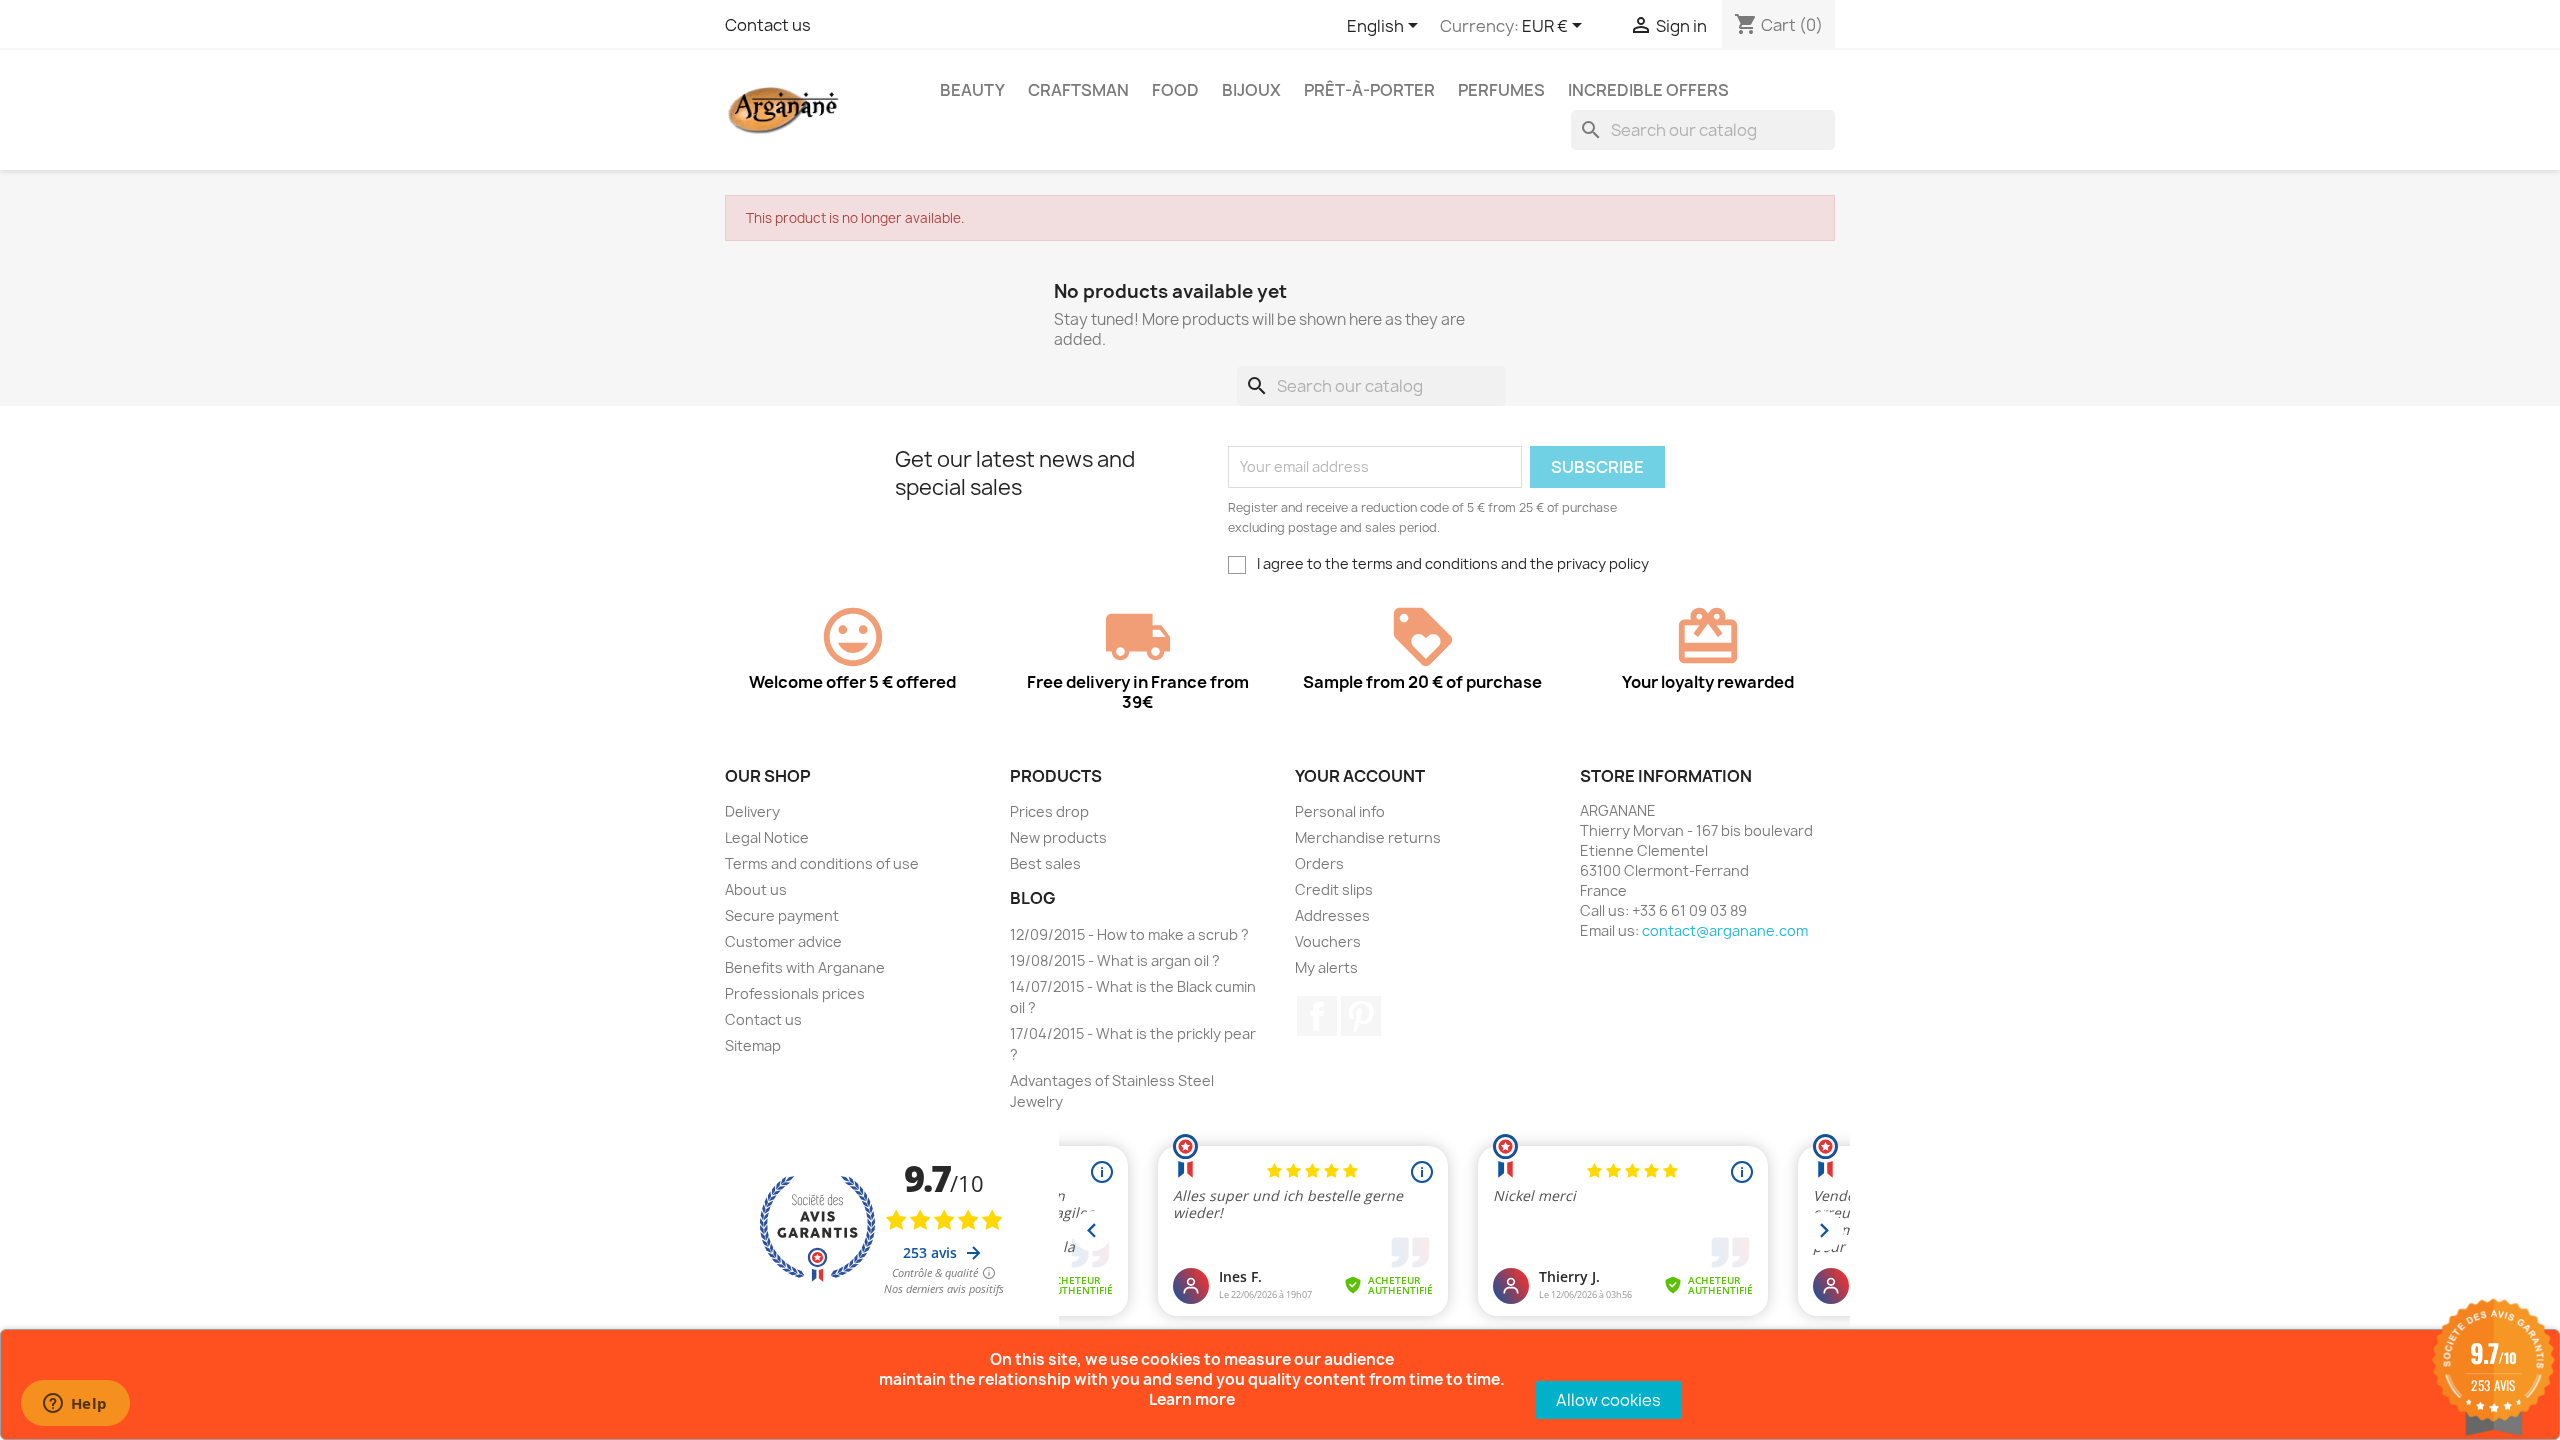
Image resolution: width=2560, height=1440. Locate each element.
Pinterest (1361, 1016)
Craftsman (1078, 90)
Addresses (1332, 915)
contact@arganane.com (1725, 930)
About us (756, 889)
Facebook (1317, 1016)
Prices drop (1049, 811)
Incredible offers (1648, 90)
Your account (1360, 776)
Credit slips (1334, 889)
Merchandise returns (1368, 837)
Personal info (1340, 811)
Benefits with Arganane (805, 967)
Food (1175, 90)
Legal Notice (767, 837)
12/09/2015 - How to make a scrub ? (1129, 934)
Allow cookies (1608, 1400)
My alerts (1326, 967)
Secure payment (782, 915)
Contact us (768, 25)
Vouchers (1328, 941)
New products (1058, 837)
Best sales (1045, 863)
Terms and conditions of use (822, 863)
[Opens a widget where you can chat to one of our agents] (75, 1405)
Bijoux (1251, 90)
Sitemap (753, 1045)
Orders (1319, 863)
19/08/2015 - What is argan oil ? (1115, 960)
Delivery (752, 811)
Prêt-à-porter (1369, 90)
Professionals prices (795, 993)
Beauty (972, 90)
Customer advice (783, 941)
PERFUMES (1501, 90)
